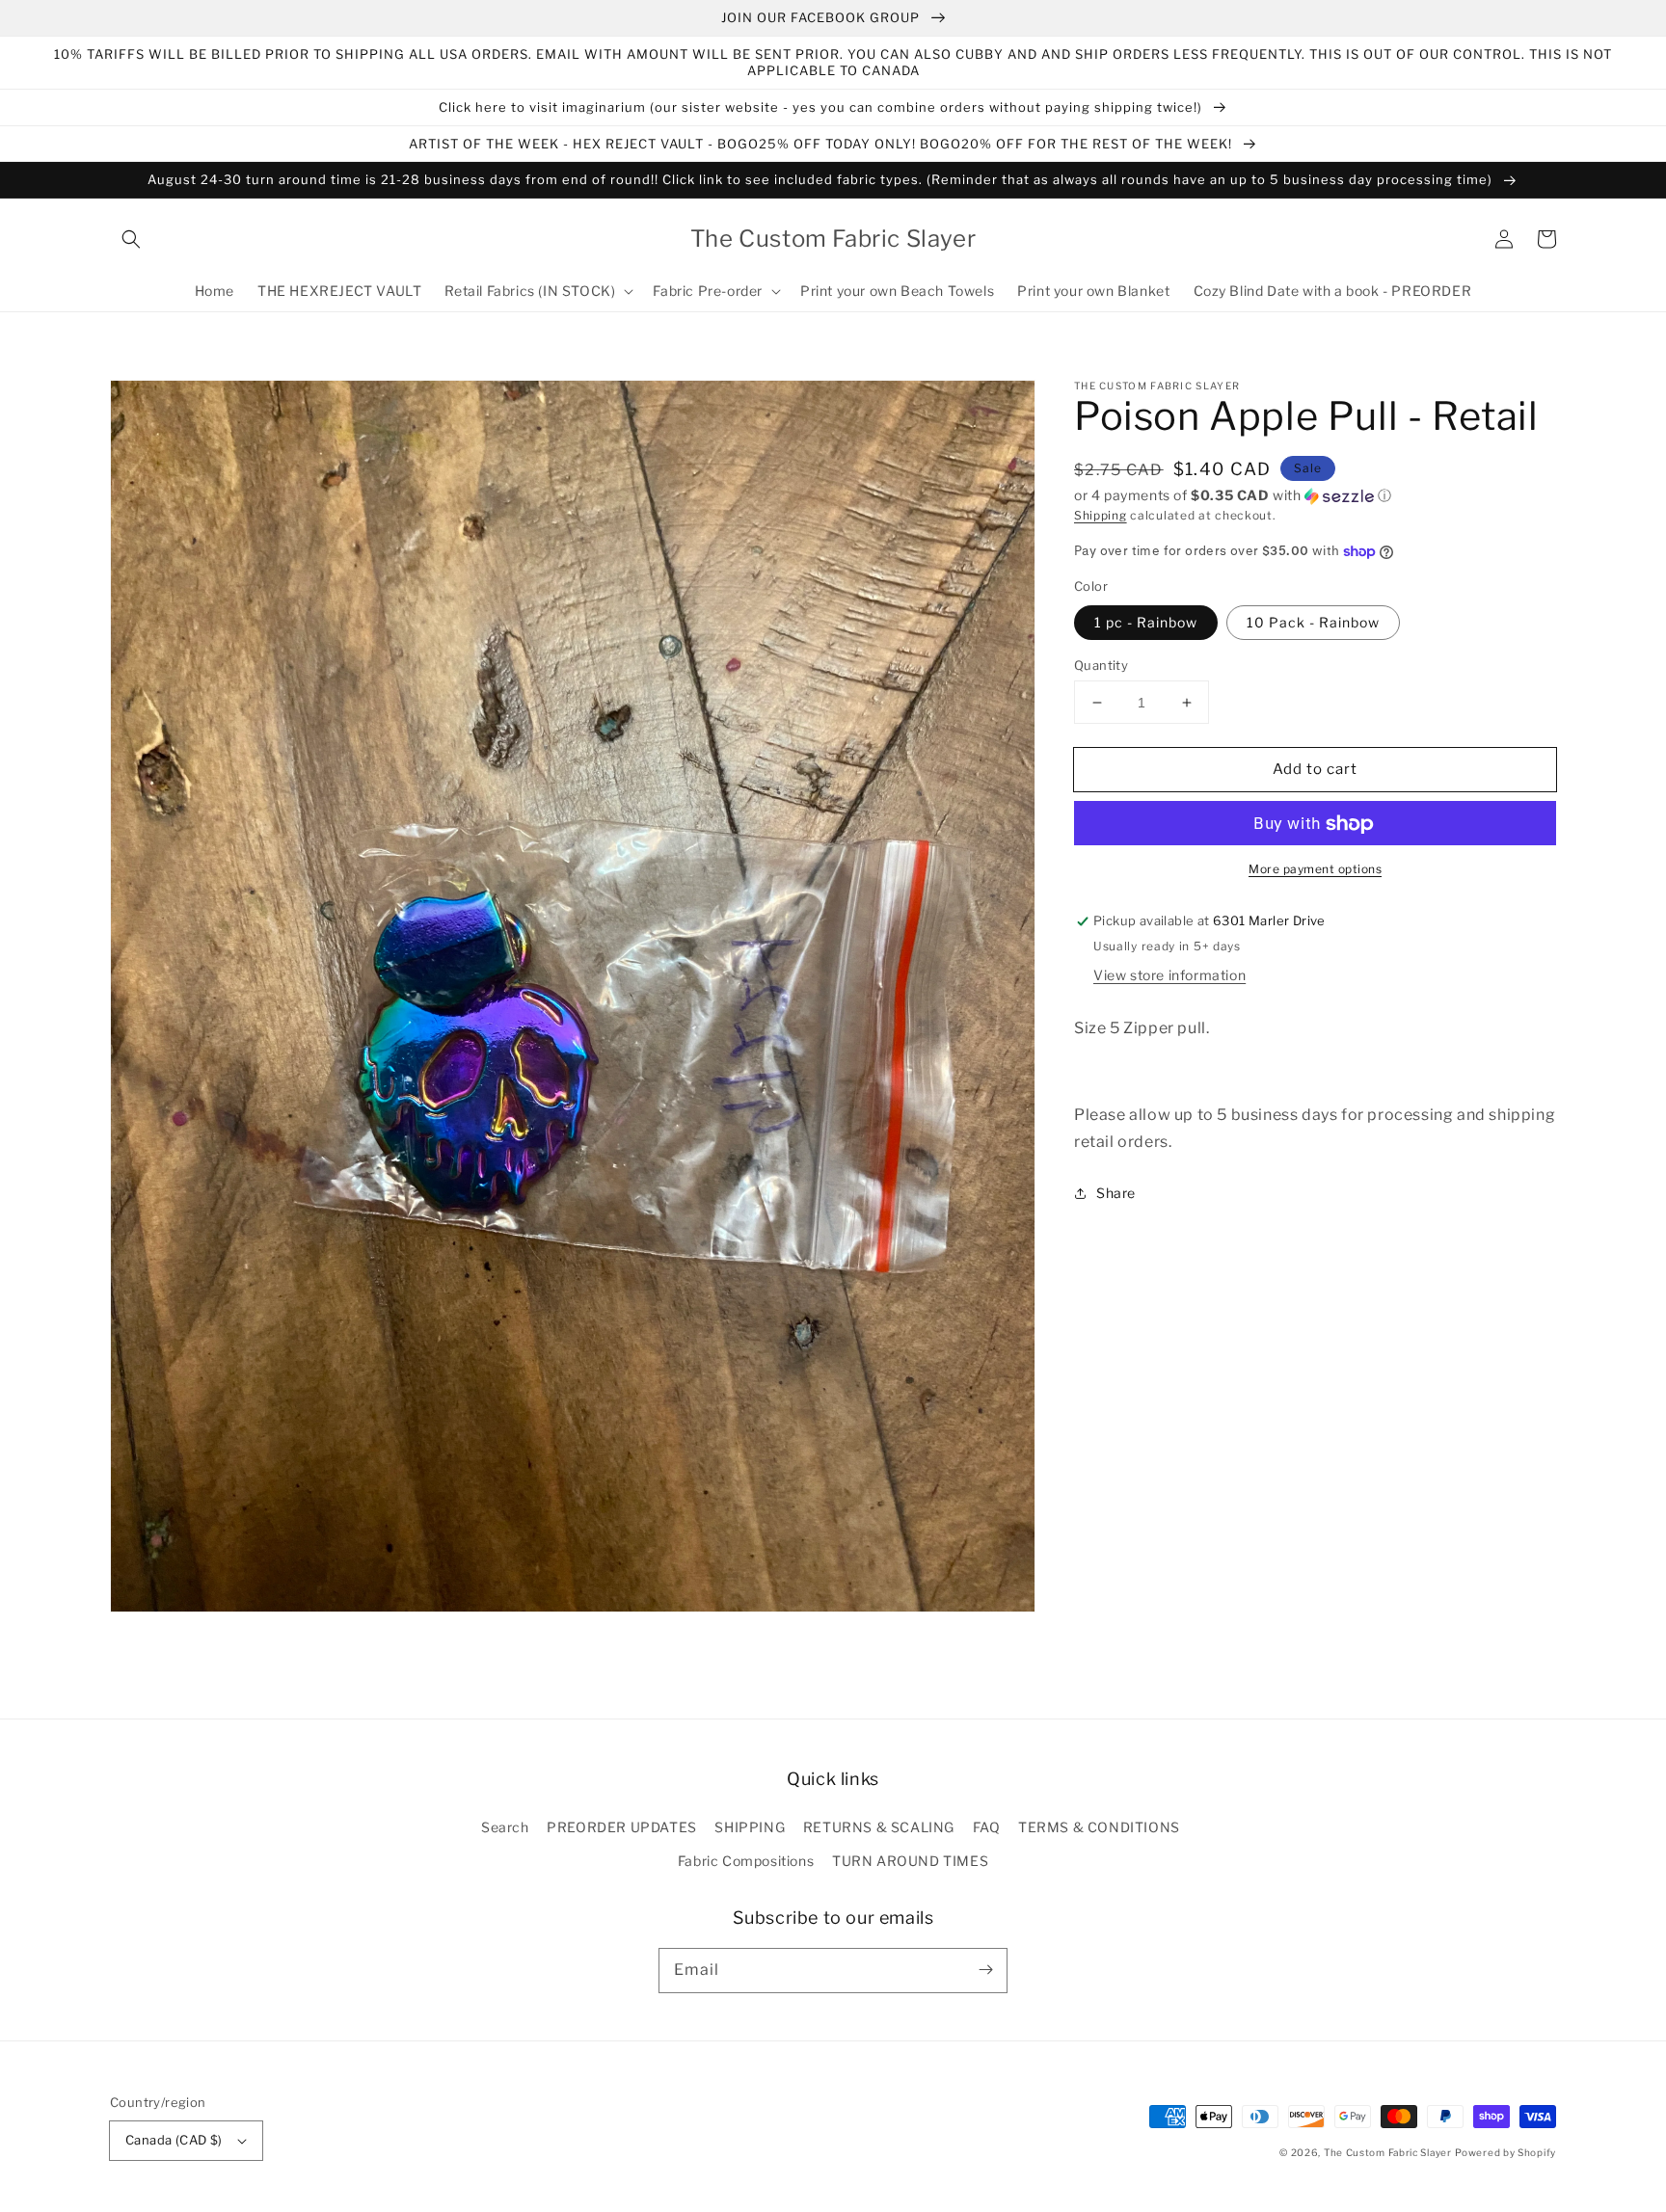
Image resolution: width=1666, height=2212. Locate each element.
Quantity (1101, 665)
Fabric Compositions (746, 1861)
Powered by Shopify (1505, 2152)
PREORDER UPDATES (622, 1827)
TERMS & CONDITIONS (1099, 1827)
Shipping (1101, 515)
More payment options (1315, 870)
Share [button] (1116, 1194)
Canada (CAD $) (174, 2140)
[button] (131, 239)
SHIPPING (750, 1827)
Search (505, 1827)
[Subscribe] (985, 1970)
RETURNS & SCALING (879, 1827)
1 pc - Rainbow (1146, 622)
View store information (1169, 975)
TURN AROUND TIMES (910, 1861)
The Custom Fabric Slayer (1388, 2152)
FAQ (987, 1827)
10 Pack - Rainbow (1313, 622)
